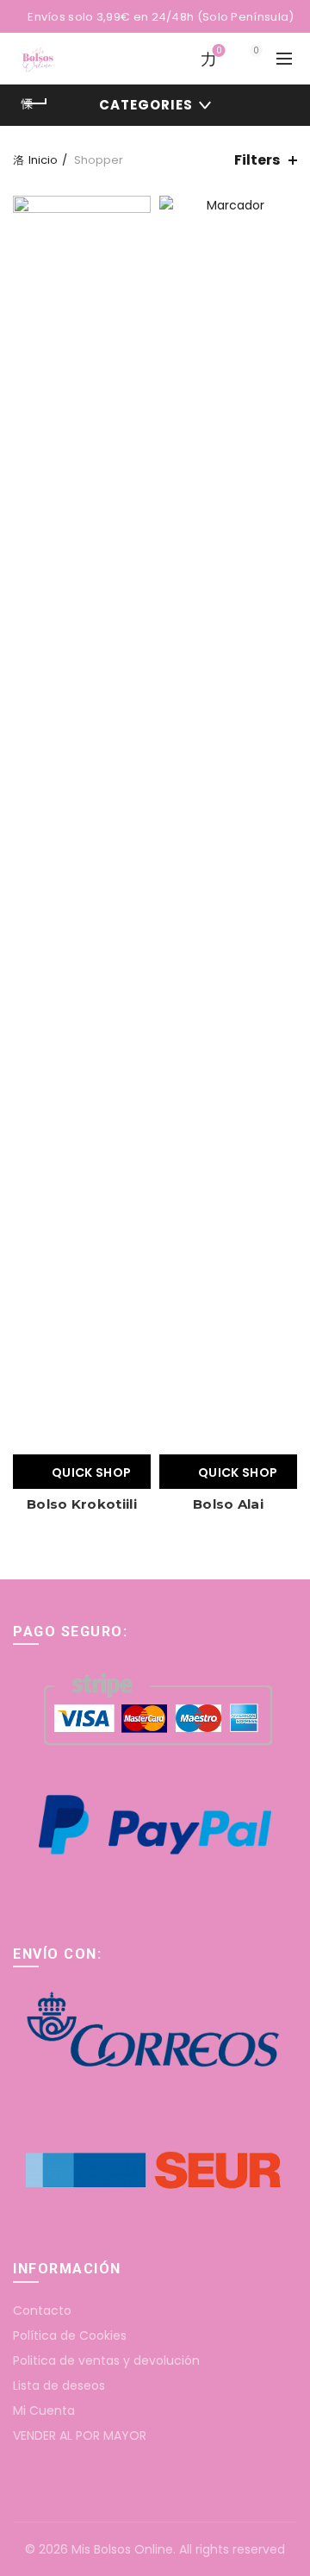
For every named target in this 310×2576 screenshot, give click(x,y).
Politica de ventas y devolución (106, 2360)
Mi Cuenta (44, 2410)
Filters (257, 160)
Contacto (42, 2310)
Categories (146, 105)
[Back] (34, 103)
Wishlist (219, 51)
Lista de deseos (59, 2385)
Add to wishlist (136, 211)
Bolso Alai (228, 1504)
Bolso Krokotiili (82, 1504)
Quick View (136, 241)
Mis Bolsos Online (122, 2549)
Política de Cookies (70, 2335)
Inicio (43, 160)
